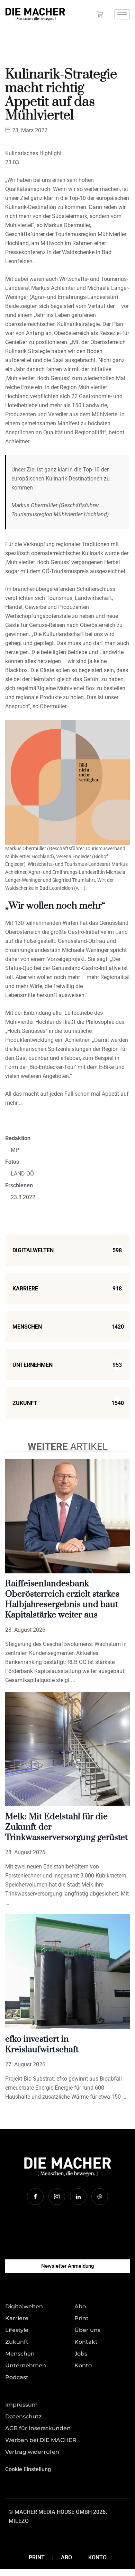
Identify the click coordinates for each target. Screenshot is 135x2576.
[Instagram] (57, 2197)
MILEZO (19, 2521)
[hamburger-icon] (122, 14)
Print (37, 2557)
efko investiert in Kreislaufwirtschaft (42, 2044)
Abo (66, 2557)
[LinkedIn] (78, 2197)
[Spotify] (100, 2197)
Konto (97, 2557)
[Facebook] (35, 2197)
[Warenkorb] (100, 14)
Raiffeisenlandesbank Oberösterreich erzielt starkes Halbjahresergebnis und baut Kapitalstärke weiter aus (62, 1599)
